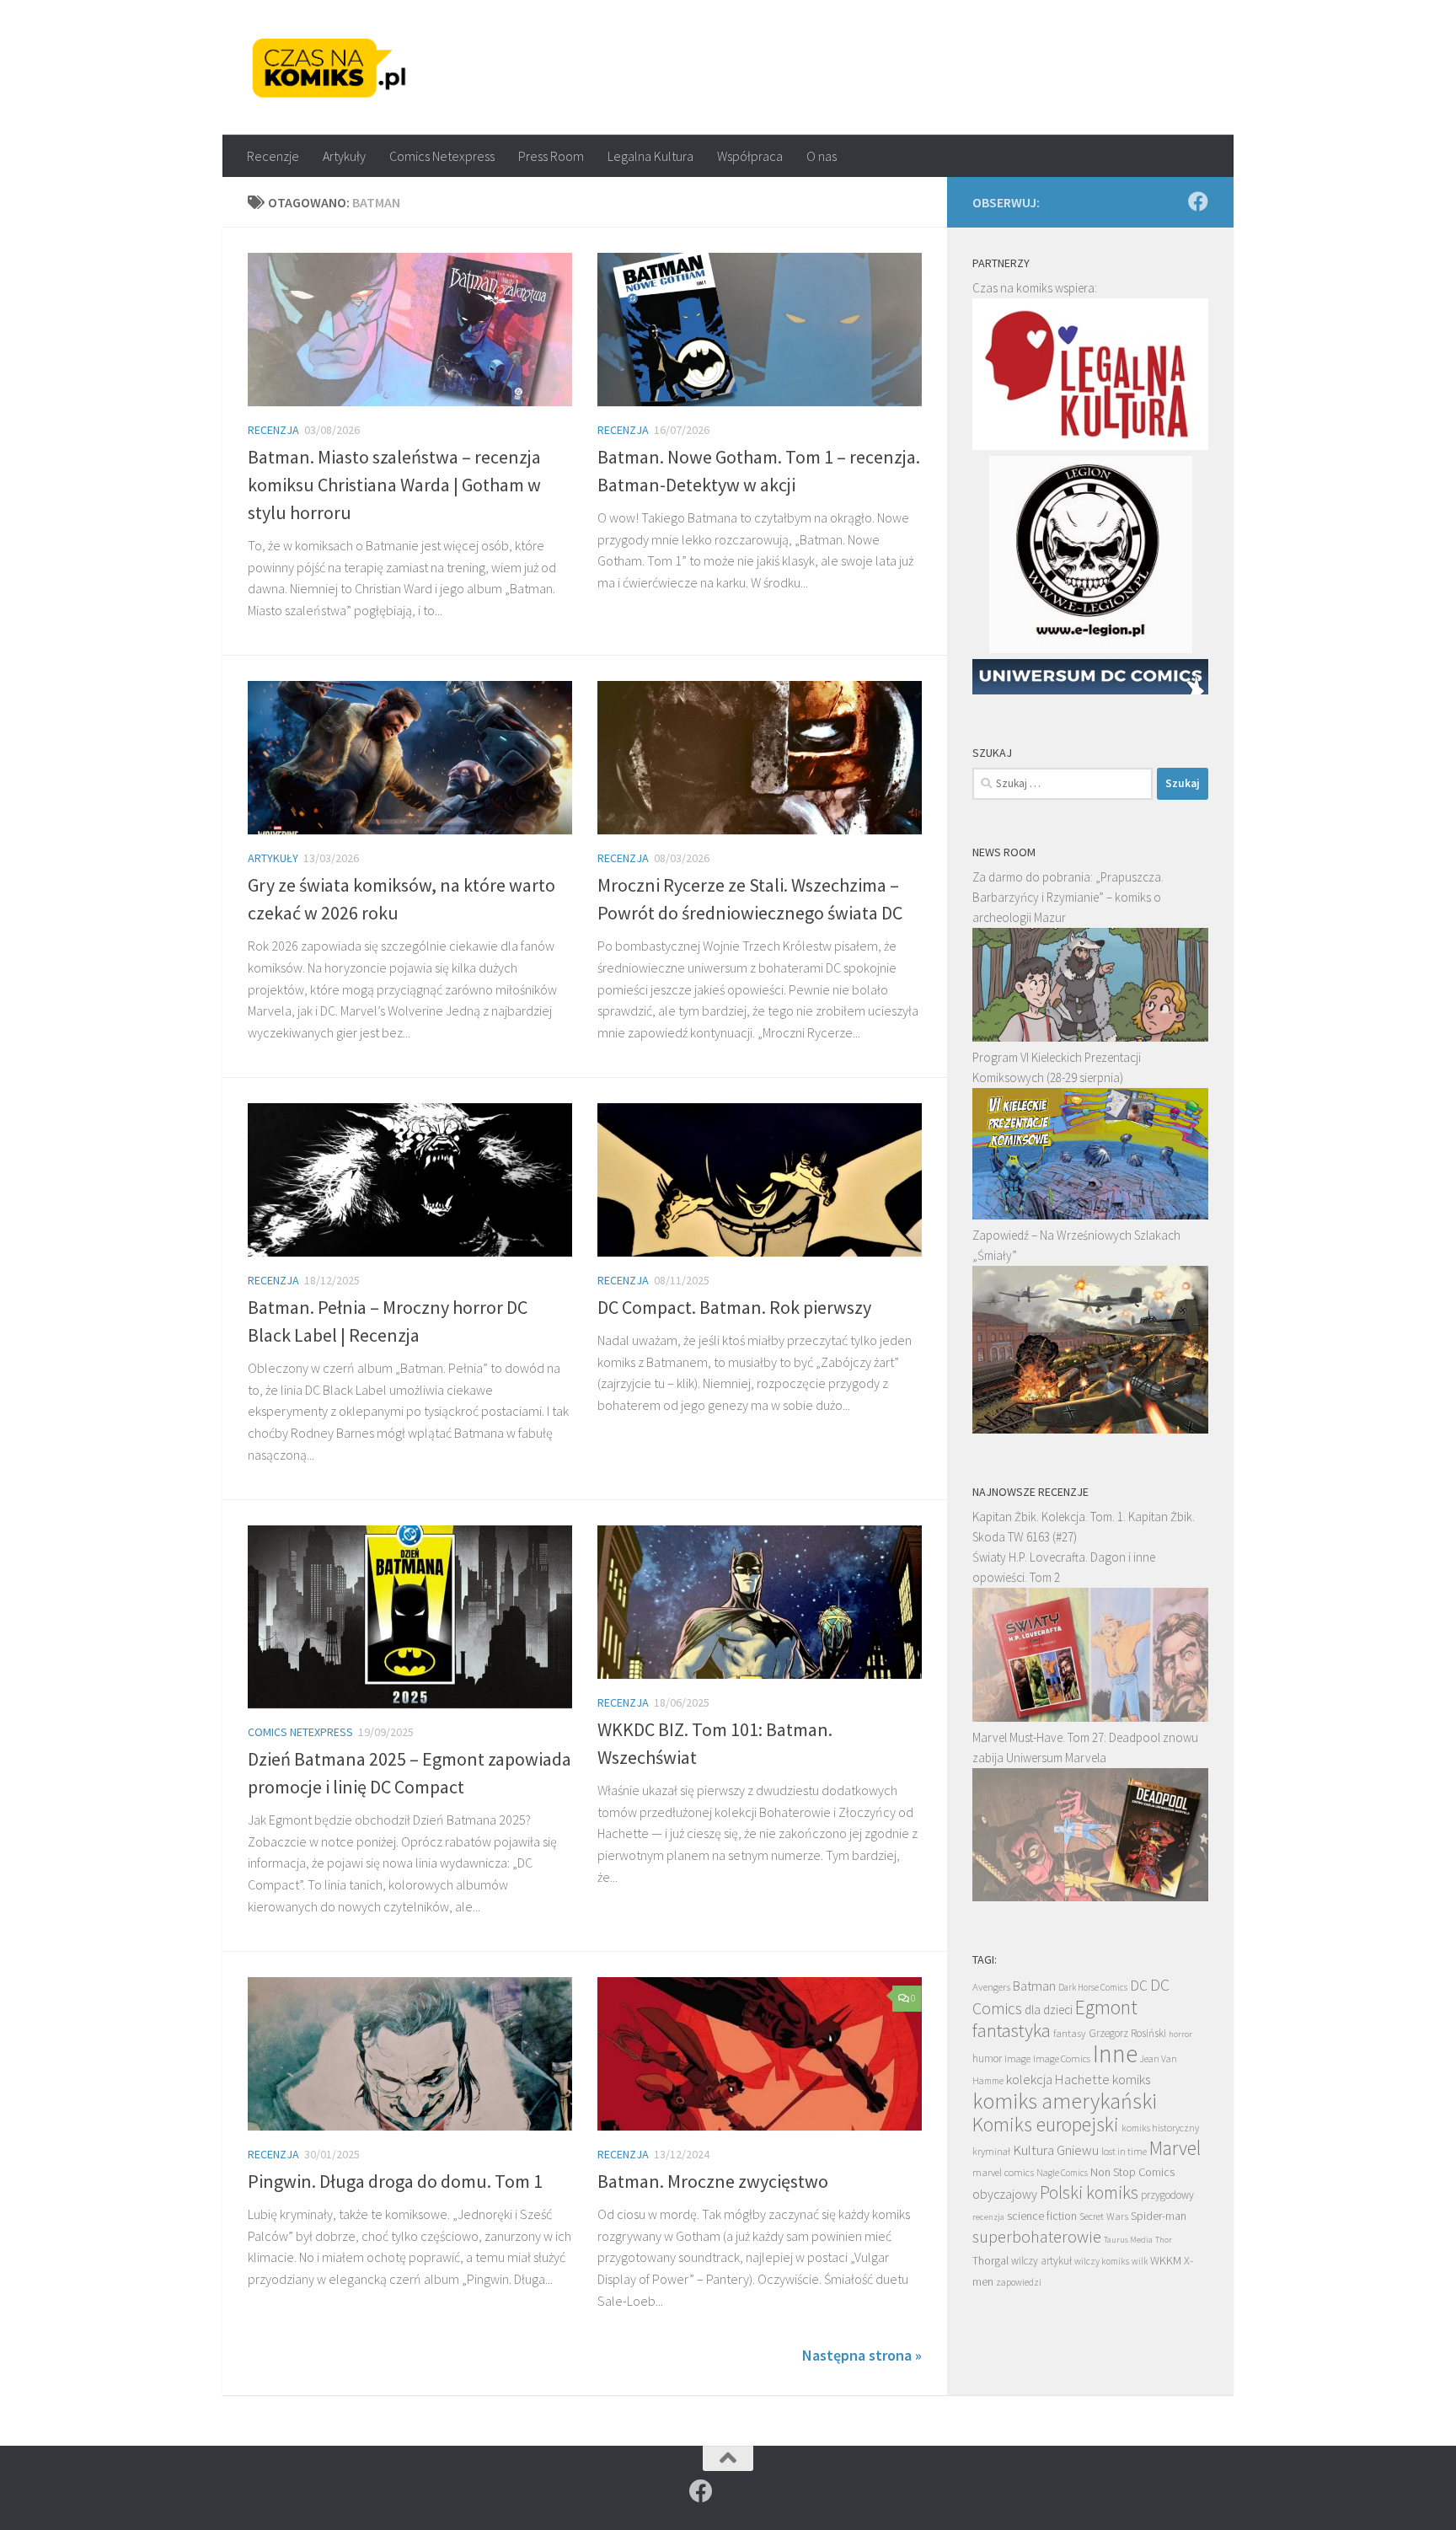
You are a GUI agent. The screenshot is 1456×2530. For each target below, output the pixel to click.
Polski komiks (1089, 2192)
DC (1139, 1986)
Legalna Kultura (650, 156)
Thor (1164, 2240)
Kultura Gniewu (1056, 2150)
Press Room (551, 156)
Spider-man (1159, 2216)
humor (987, 2058)
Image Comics (1062, 2058)
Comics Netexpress (442, 156)
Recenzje (273, 156)
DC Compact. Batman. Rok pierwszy (734, 1307)
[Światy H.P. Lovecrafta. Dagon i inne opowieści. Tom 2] (1090, 1717)
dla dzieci (1049, 2010)
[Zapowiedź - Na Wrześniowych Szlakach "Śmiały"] (1090, 1429)
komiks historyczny (1160, 2128)
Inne (1115, 2053)
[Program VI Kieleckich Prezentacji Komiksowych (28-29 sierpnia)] (1090, 1215)
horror (1180, 2034)
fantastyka (1012, 2030)
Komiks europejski (1046, 2124)
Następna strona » (862, 2355)
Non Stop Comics (1132, 2172)
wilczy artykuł (1041, 2261)
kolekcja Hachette (1058, 2079)
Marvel (1175, 2148)
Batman (1034, 1986)
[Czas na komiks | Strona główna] (329, 67)
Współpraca (750, 156)
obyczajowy (1005, 2194)
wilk (1140, 2261)
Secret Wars (1104, 2216)
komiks (1131, 2080)
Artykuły (344, 156)
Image (1017, 2058)
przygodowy (1167, 2195)
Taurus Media (1128, 2240)
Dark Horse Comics (1093, 1987)
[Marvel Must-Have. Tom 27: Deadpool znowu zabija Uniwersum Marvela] (1090, 1897)
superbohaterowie (1037, 2237)
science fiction (1042, 2216)
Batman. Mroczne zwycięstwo (713, 2181)
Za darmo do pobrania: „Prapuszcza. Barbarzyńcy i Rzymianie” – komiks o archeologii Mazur (1068, 897)
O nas (822, 156)
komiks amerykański (1065, 2101)
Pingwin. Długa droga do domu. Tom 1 (395, 2181)
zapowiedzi (1019, 2282)
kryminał (991, 2151)
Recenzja (273, 430)
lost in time (1124, 2151)
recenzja (988, 2216)
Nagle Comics (1062, 2173)
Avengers (991, 1986)
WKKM (1166, 2260)
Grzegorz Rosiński (1127, 2033)
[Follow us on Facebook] (1198, 201)
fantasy (1070, 2033)
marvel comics (1003, 2172)
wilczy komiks (1102, 2261)
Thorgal (990, 2260)
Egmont (1106, 2007)
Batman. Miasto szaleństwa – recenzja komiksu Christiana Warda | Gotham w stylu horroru (394, 485)
